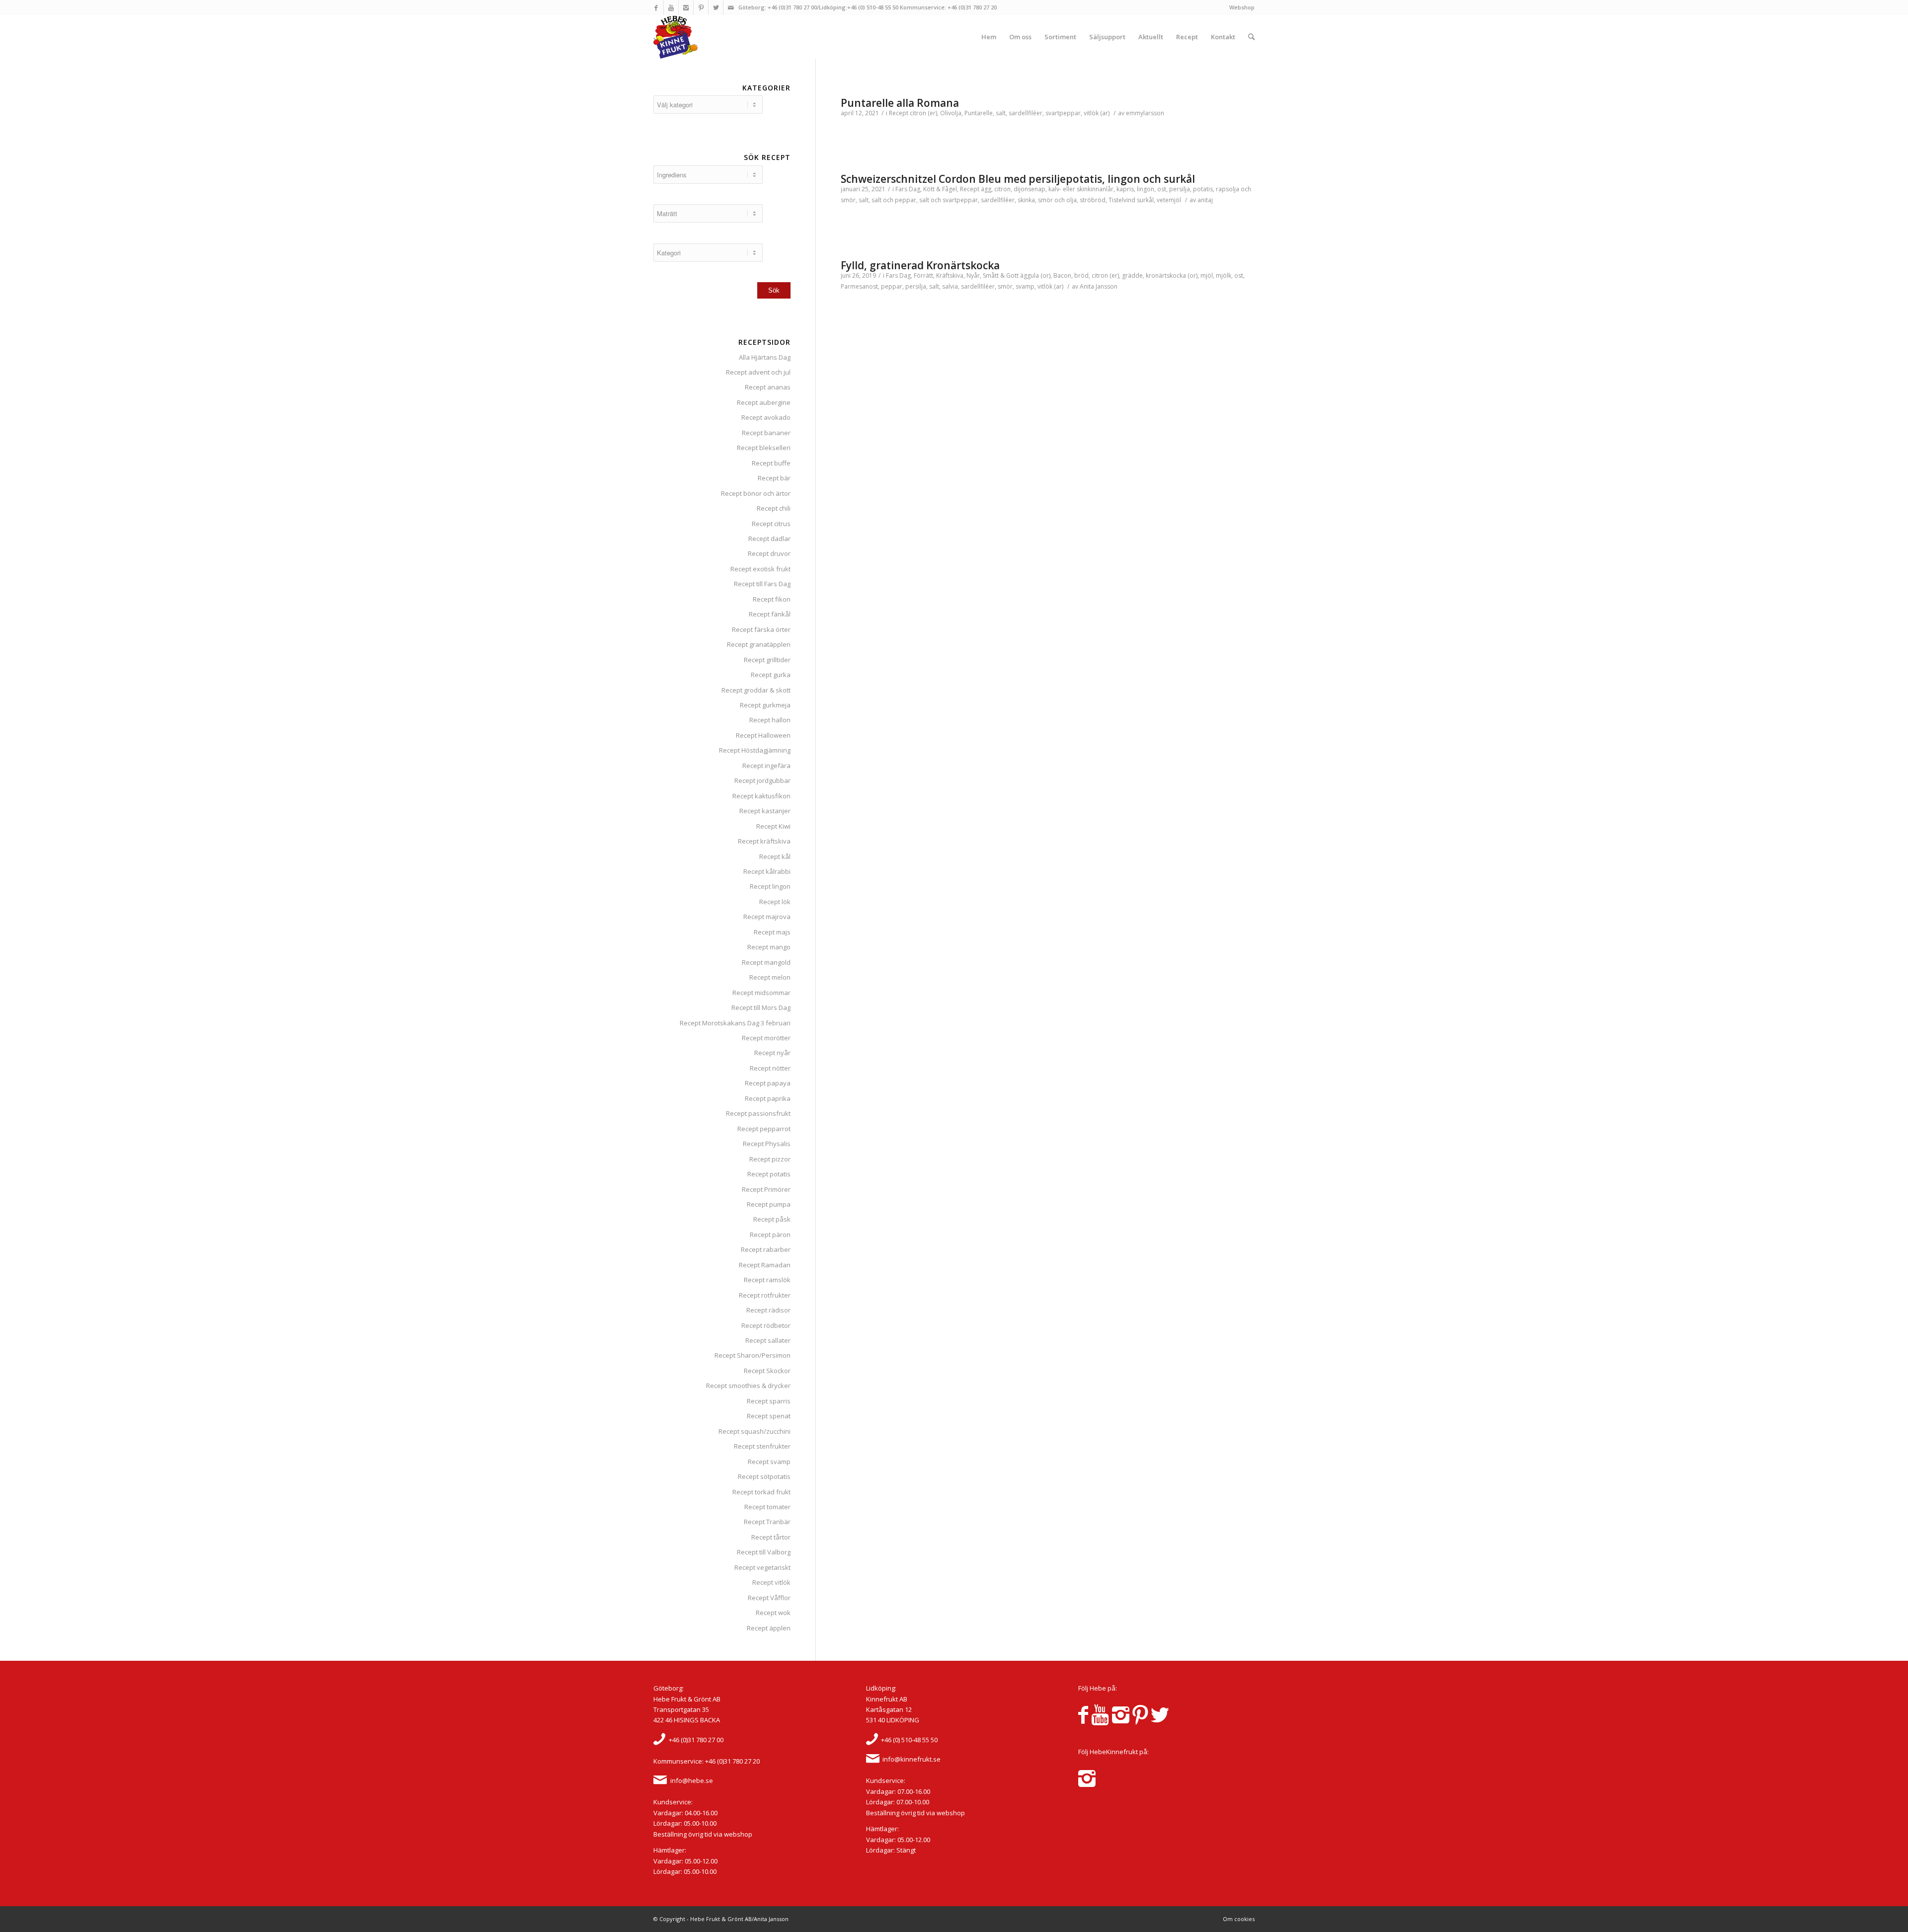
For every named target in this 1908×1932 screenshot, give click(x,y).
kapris (1125, 189)
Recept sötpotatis (764, 1476)
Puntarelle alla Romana (900, 103)
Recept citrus (771, 524)
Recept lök (775, 902)
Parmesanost (859, 286)
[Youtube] (671, 7)
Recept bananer (766, 433)
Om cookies (1239, 1919)
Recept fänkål (770, 614)
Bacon (1062, 275)
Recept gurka (771, 675)
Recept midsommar (761, 993)
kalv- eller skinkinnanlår (1081, 189)
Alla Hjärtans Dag (765, 357)
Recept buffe (771, 463)
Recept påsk (772, 1219)
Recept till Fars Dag (762, 584)
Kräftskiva (950, 275)
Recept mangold (766, 962)
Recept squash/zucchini (755, 1431)
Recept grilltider (767, 660)
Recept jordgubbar (762, 780)
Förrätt (923, 275)
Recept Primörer (766, 1189)
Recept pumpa (769, 1204)
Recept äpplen (769, 1628)
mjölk (1224, 275)
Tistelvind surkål (1131, 200)
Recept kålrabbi (767, 871)
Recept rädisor (768, 1310)
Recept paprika (768, 1098)
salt (1001, 113)
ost (1162, 189)
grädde (1132, 275)
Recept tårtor (771, 1537)
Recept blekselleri (764, 448)
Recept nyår (772, 1053)
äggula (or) (1035, 275)
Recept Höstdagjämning (755, 750)
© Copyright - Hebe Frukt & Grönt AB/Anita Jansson (721, 1919)
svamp (1025, 286)
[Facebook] (656, 7)
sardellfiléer (1026, 113)
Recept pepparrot (764, 1129)
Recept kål (775, 856)
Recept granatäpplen (759, 644)
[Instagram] (686, 7)
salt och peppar (894, 200)
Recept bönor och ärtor (756, 493)
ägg (986, 189)
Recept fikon (772, 599)
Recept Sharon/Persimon (753, 1355)
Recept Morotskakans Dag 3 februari (735, 1023)
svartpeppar (1063, 113)
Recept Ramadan (765, 1265)
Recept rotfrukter (765, 1295)
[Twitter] (716, 7)
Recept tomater (767, 1507)
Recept (899, 113)
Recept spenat (769, 1416)
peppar (892, 286)
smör (1005, 286)
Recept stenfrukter (762, 1446)
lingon (1146, 189)
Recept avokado (766, 417)
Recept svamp (769, 1462)
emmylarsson (1145, 113)
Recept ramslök (767, 1280)
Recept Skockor (767, 1371)
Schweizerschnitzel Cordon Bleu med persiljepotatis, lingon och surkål (1018, 179)
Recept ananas (768, 387)
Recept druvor (769, 553)
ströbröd (1093, 200)
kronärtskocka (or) (1172, 275)
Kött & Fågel (940, 189)
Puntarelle (979, 113)
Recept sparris (769, 1401)
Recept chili (774, 508)
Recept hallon (770, 720)
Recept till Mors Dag (761, 1007)
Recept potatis (769, 1174)
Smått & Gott (1001, 275)
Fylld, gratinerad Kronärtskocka (920, 265)
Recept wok (773, 1613)
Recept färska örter (761, 629)
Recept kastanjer (765, 811)
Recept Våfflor (769, 1598)
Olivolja (951, 113)
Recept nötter (770, 1068)
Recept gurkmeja (765, 705)
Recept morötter (766, 1038)
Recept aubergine (764, 402)
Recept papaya (768, 1083)
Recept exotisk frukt (760, 569)
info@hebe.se (692, 1780)
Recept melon (770, 977)
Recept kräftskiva (764, 841)
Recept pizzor (770, 1159)
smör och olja (1057, 200)
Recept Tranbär (767, 1522)
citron (1002, 189)
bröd (1081, 275)
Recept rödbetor (766, 1325)
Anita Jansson (1099, 286)
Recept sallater (768, 1340)
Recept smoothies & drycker (748, 1386)
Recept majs (772, 932)
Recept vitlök (771, 1582)
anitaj (1205, 200)
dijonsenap (1030, 189)
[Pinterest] (701, 7)
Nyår (973, 275)
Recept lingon (770, 886)
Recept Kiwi (773, 826)
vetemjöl (1169, 200)
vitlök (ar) (1097, 113)
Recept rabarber (766, 1249)
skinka (1026, 200)
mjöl (1207, 275)
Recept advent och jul (758, 372)
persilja (1180, 189)
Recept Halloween (763, 735)
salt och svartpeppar (949, 200)
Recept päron (770, 1235)
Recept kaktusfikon (761, 796)
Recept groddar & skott (756, 690)
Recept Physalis (767, 1144)
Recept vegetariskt (762, 1567)
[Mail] (731, 7)
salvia (950, 286)
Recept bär (774, 478)
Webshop (1242, 7)
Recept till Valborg (764, 1552)
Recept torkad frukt (761, 1492)
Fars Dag (908, 189)
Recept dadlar (769, 539)
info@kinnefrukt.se (912, 1759)
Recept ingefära (766, 766)
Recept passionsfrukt (758, 1113)
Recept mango (769, 947)
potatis (1203, 189)
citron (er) (923, 113)
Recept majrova (767, 917)
